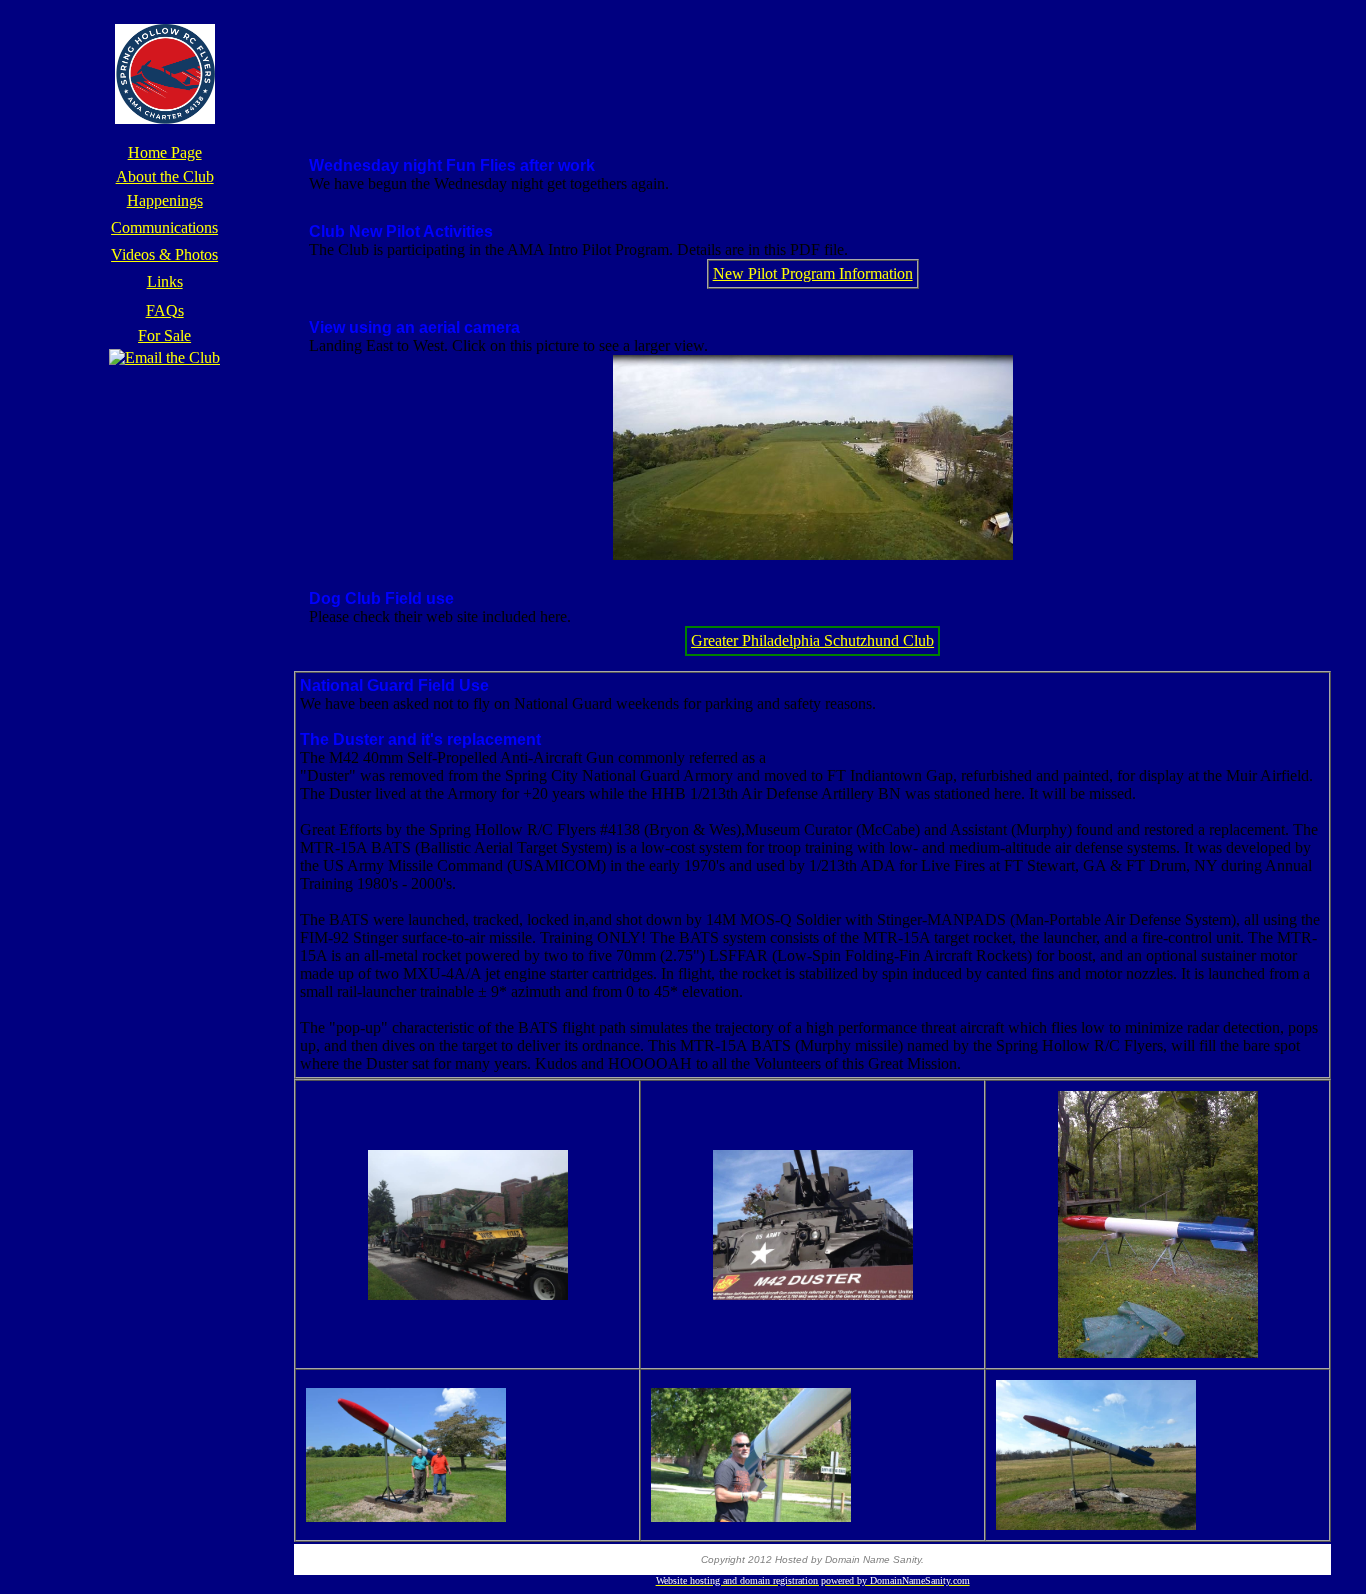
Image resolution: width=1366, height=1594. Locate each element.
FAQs (165, 310)
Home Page (165, 152)
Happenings (165, 200)
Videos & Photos (164, 254)
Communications (164, 227)
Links (165, 281)
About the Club (165, 176)
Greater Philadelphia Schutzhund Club (812, 640)
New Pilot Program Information (813, 273)
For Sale (164, 335)
